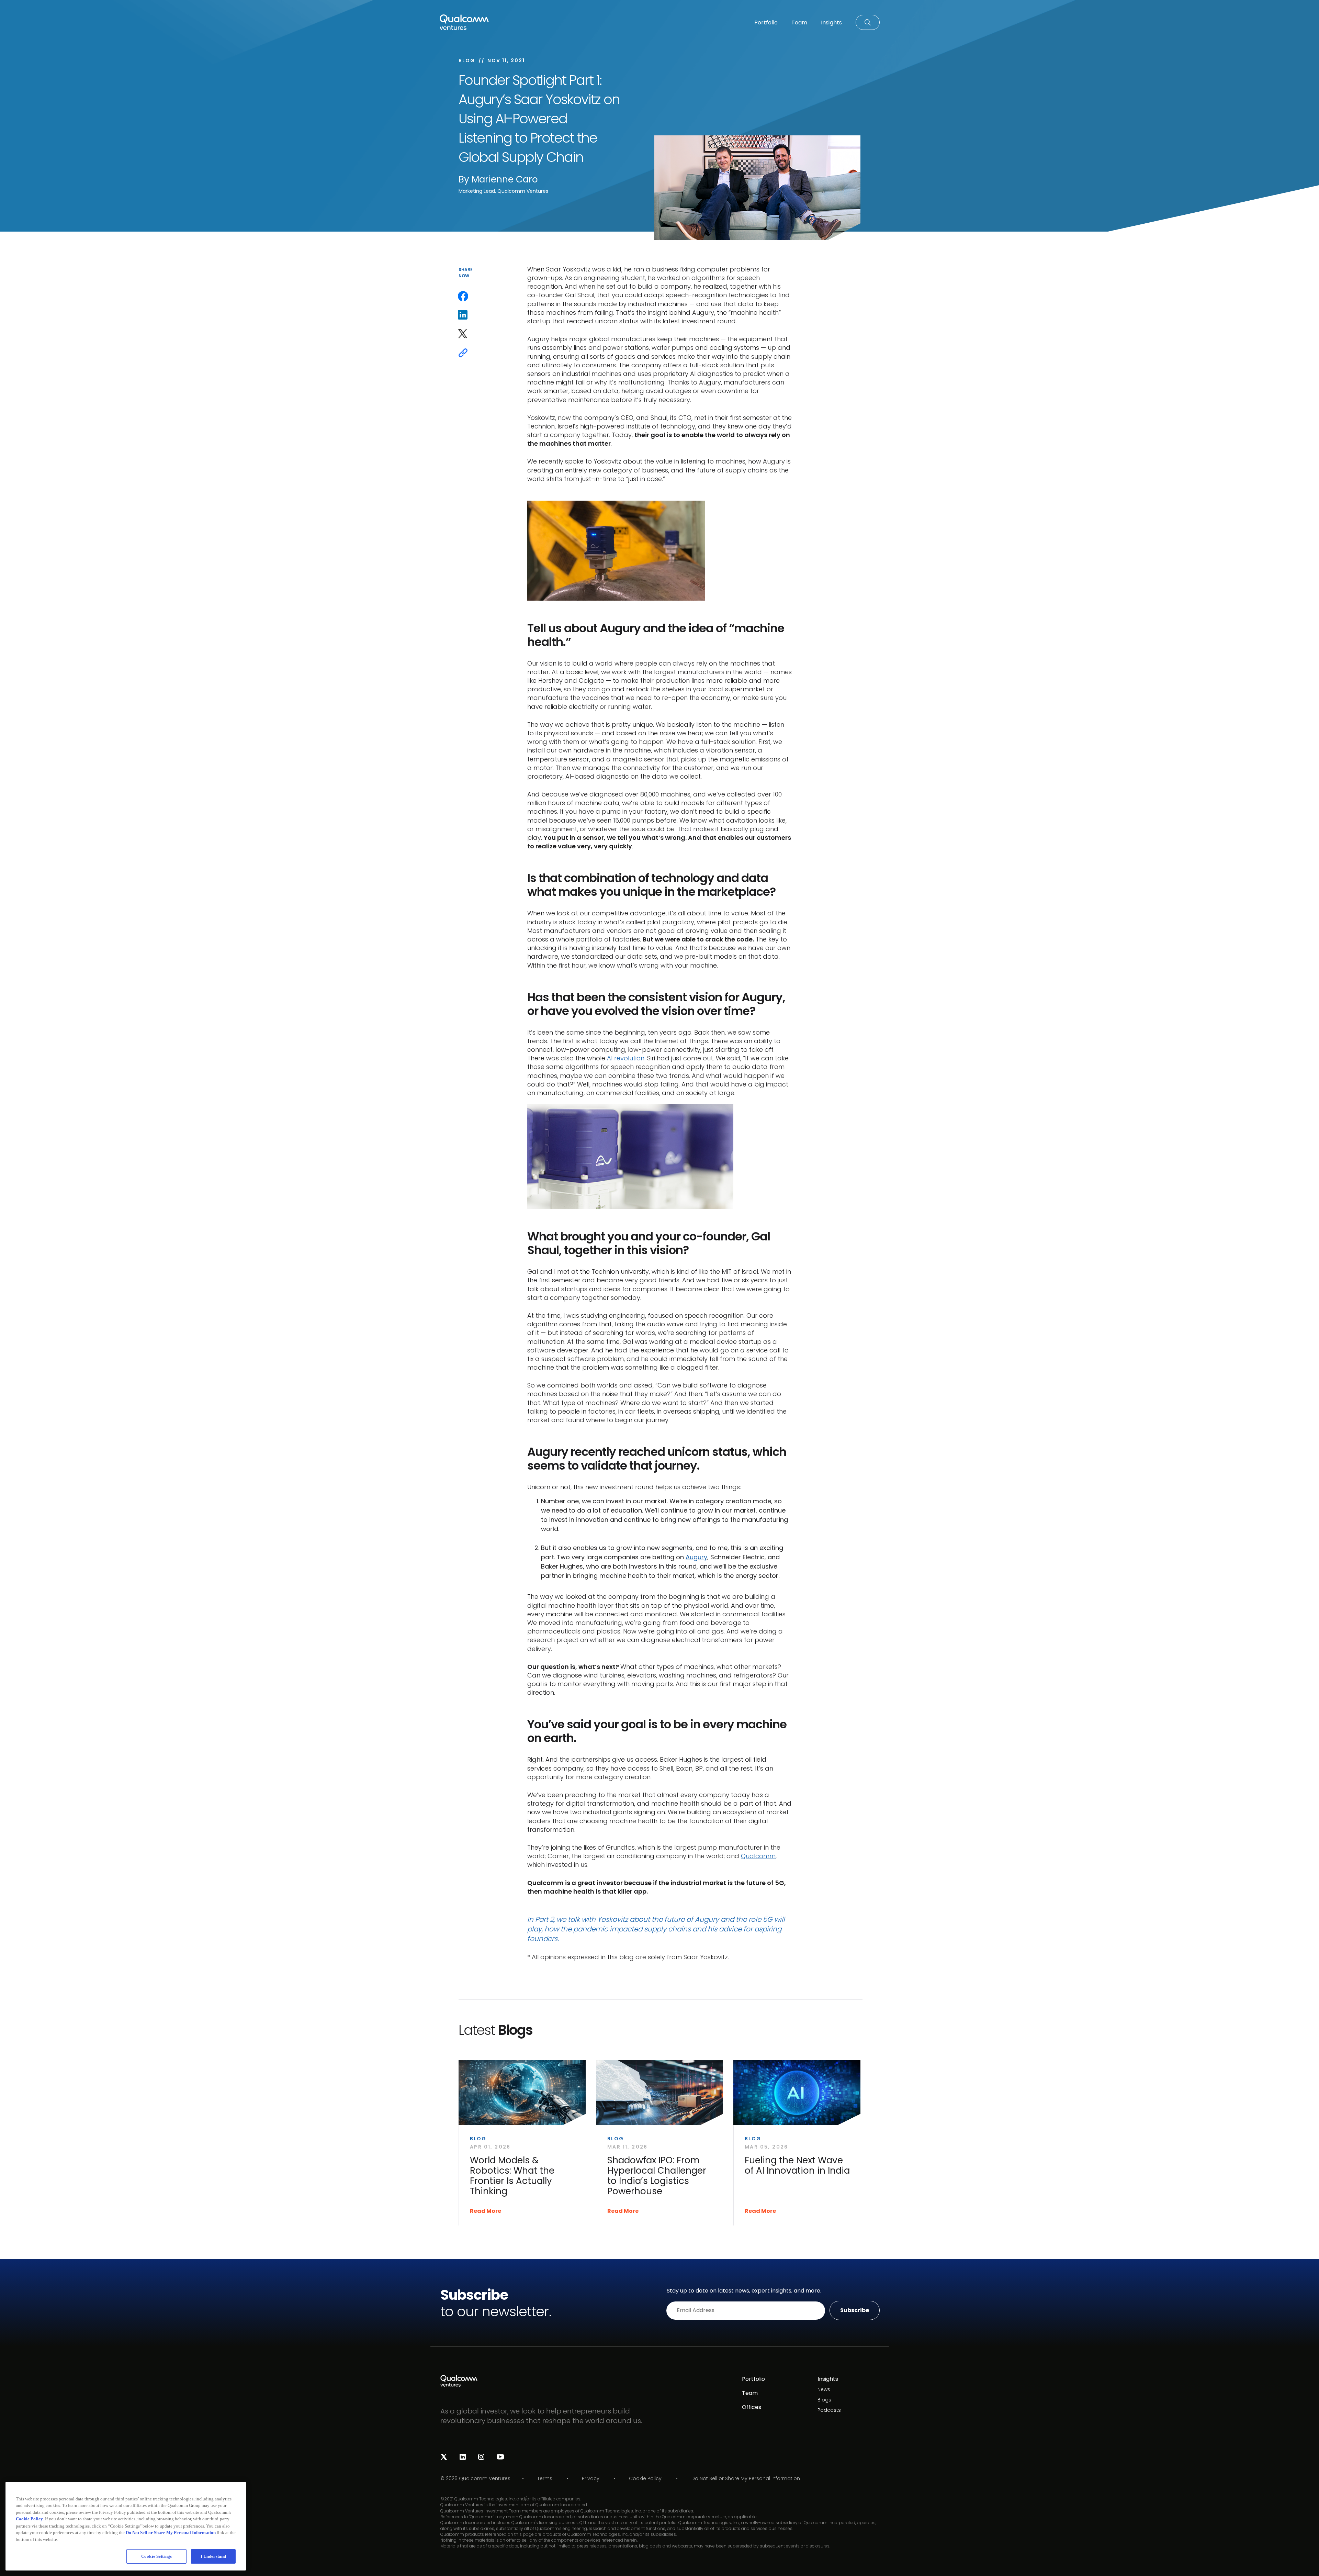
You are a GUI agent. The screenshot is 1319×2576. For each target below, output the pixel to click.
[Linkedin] (463, 315)
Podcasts (829, 2410)
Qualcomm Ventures (485, 2478)
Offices (752, 2407)
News (824, 2389)
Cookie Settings (156, 2556)
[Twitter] (463, 334)
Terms (545, 2478)
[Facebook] (463, 296)
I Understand (213, 2556)
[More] (463, 372)
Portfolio (753, 2379)
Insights (828, 2379)
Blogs (824, 2400)
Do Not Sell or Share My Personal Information (746, 2479)
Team (750, 2393)
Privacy (591, 2478)
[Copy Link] (463, 353)
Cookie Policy (645, 2478)
